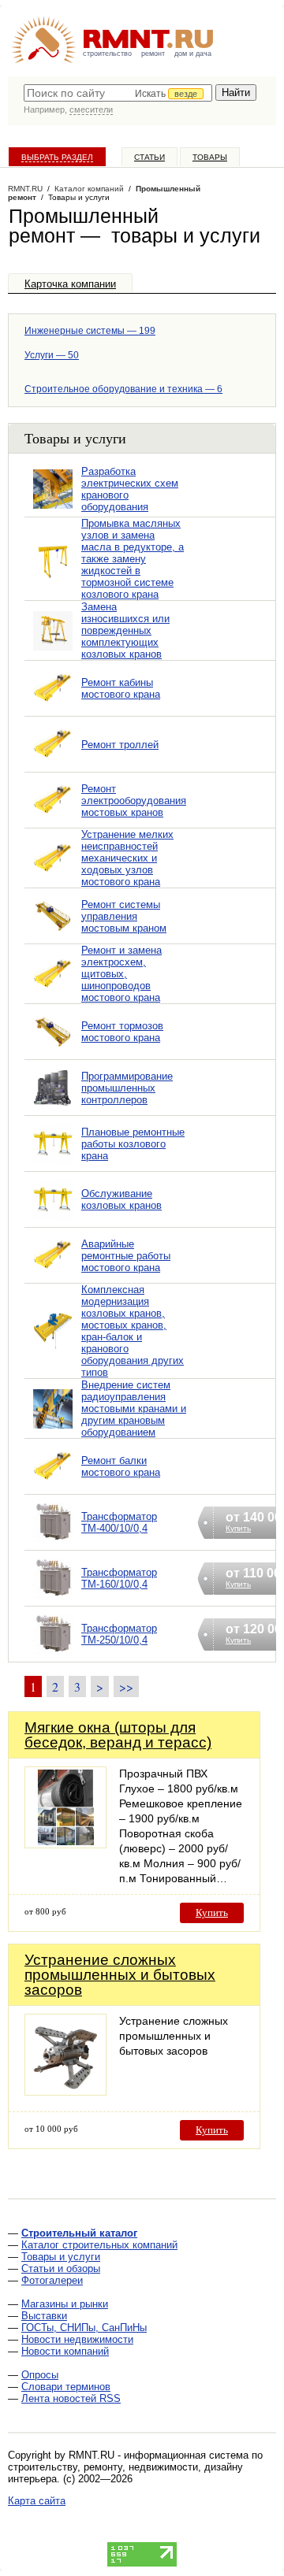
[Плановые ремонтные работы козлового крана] (53, 1164)
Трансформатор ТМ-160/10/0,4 (119, 1578)
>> (126, 1686)
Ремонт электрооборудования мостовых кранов (134, 801)
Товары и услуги (61, 2257)
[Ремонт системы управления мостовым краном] (53, 936)
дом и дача (193, 54)
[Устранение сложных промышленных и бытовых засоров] (65, 2091)
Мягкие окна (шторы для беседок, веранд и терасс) (118, 1735)
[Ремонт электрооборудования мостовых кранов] (53, 820)
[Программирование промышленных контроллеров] (53, 1108)
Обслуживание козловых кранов (121, 1199)
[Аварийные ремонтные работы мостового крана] (53, 1275)
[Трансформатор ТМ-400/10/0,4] (53, 1542)
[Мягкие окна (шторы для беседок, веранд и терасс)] (65, 1844)
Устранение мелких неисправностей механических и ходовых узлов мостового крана (127, 858)
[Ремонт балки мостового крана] (53, 1486)
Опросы (40, 2375)
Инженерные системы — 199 (90, 331)
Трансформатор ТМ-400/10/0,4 (119, 1522)
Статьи (149, 157)
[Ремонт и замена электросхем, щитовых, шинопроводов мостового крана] (53, 994)
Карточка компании (70, 284)
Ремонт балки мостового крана (121, 1466)
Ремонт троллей (120, 745)
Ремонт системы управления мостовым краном (124, 916)
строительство (107, 54)
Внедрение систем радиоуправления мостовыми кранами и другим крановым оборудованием (134, 1408)
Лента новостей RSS (71, 2398)
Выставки (44, 2316)
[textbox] (118, 93)
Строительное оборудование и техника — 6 (123, 389)
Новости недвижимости (77, 2339)
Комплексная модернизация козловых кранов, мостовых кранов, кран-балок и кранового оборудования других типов (133, 1331)
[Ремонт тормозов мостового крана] (53, 1052)
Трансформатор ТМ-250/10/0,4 (119, 1634)
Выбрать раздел (57, 157)
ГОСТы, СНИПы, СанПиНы (84, 2328)
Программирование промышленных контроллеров (127, 1088)
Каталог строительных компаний (99, 2245)
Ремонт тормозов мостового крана (122, 1032)
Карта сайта (37, 2501)
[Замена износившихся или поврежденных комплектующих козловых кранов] (53, 651)
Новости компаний (65, 2351)
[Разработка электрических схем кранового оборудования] (53, 509)
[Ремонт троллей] (53, 764)
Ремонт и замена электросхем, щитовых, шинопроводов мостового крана (121, 974)
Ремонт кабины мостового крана (121, 688)
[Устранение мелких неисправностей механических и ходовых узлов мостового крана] (53, 878)
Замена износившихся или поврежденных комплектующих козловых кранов (125, 630)
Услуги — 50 (52, 355)
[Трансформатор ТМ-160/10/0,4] (53, 1598)
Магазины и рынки (65, 2304)
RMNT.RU (25, 189)
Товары (210, 157)
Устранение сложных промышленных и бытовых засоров (120, 1975)
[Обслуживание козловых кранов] (53, 1219)
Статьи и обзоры (61, 2268)
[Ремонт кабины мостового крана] (53, 708)
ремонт (153, 54)
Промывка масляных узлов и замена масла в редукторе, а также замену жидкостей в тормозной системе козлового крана (133, 559)
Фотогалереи (52, 2280)
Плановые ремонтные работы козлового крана (133, 1144)
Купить (212, 1913)
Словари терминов (66, 2387)
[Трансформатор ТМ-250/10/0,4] (53, 1654)
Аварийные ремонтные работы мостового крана (126, 1256)
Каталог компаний (89, 189)
